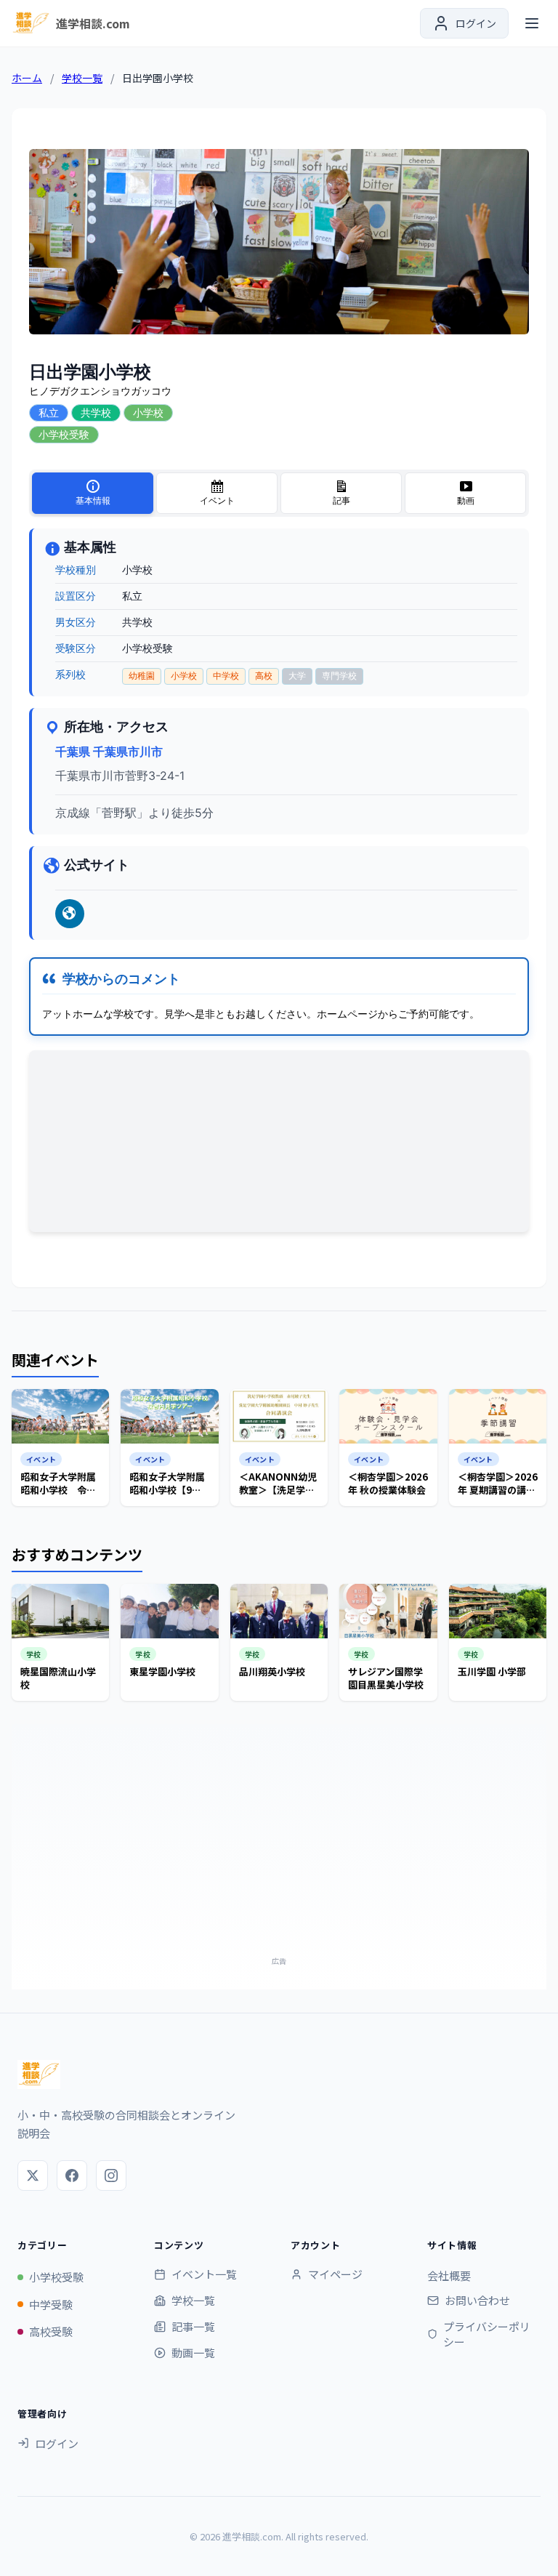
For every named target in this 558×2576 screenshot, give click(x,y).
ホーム (27, 78)
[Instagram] (111, 2175)
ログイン (57, 2443)
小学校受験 (56, 2277)
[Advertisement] (279, 1849)
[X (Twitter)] (33, 2175)
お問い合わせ (477, 2300)
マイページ (335, 2274)
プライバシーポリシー (487, 2334)
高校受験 (51, 2331)
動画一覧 (193, 2352)
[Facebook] (72, 2175)
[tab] (93, 493)
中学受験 (51, 2305)
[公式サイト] (70, 914)
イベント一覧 (204, 2274)
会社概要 (449, 2275)
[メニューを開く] (532, 23)
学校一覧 (82, 78)
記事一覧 (193, 2326)
